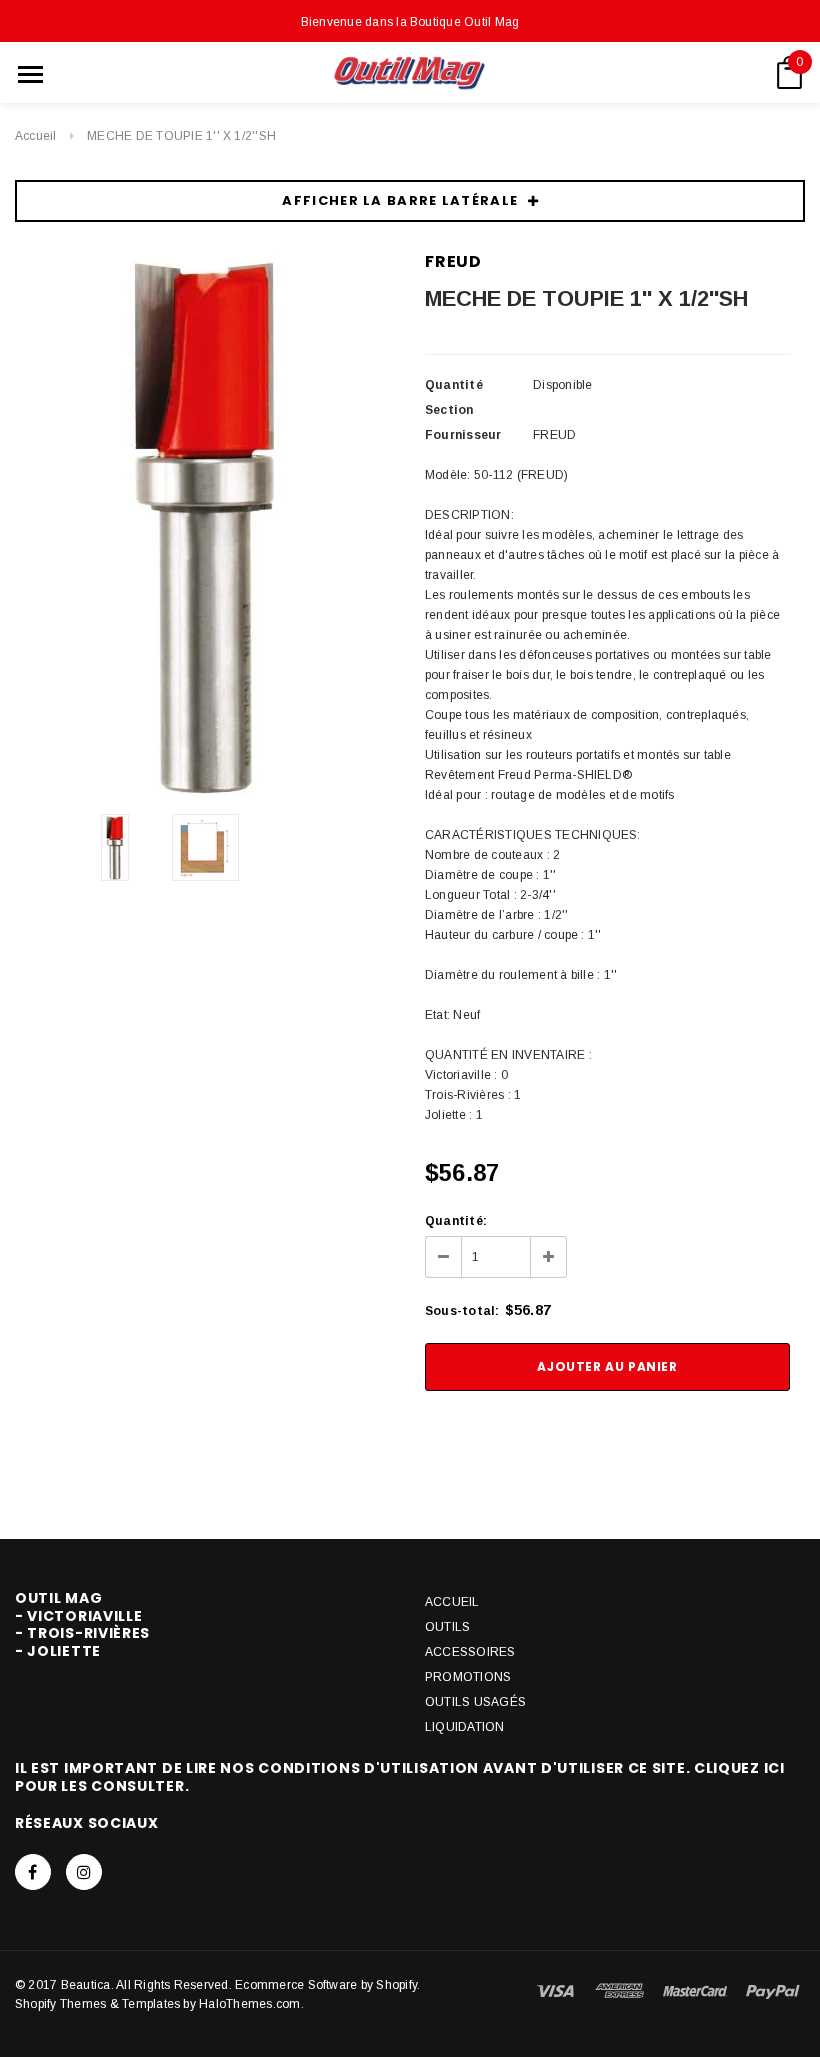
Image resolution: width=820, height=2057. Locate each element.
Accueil (36, 136)
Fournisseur (463, 435)
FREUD (453, 261)
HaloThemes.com (249, 2004)
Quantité (454, 385)
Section (449, 410)
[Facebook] (33, 1872)
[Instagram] (84, 1872)
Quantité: (456, 1221)
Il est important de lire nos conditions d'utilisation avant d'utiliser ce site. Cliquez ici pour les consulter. (400, 1777)
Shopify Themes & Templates (97, 2004)
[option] (205, 525)
